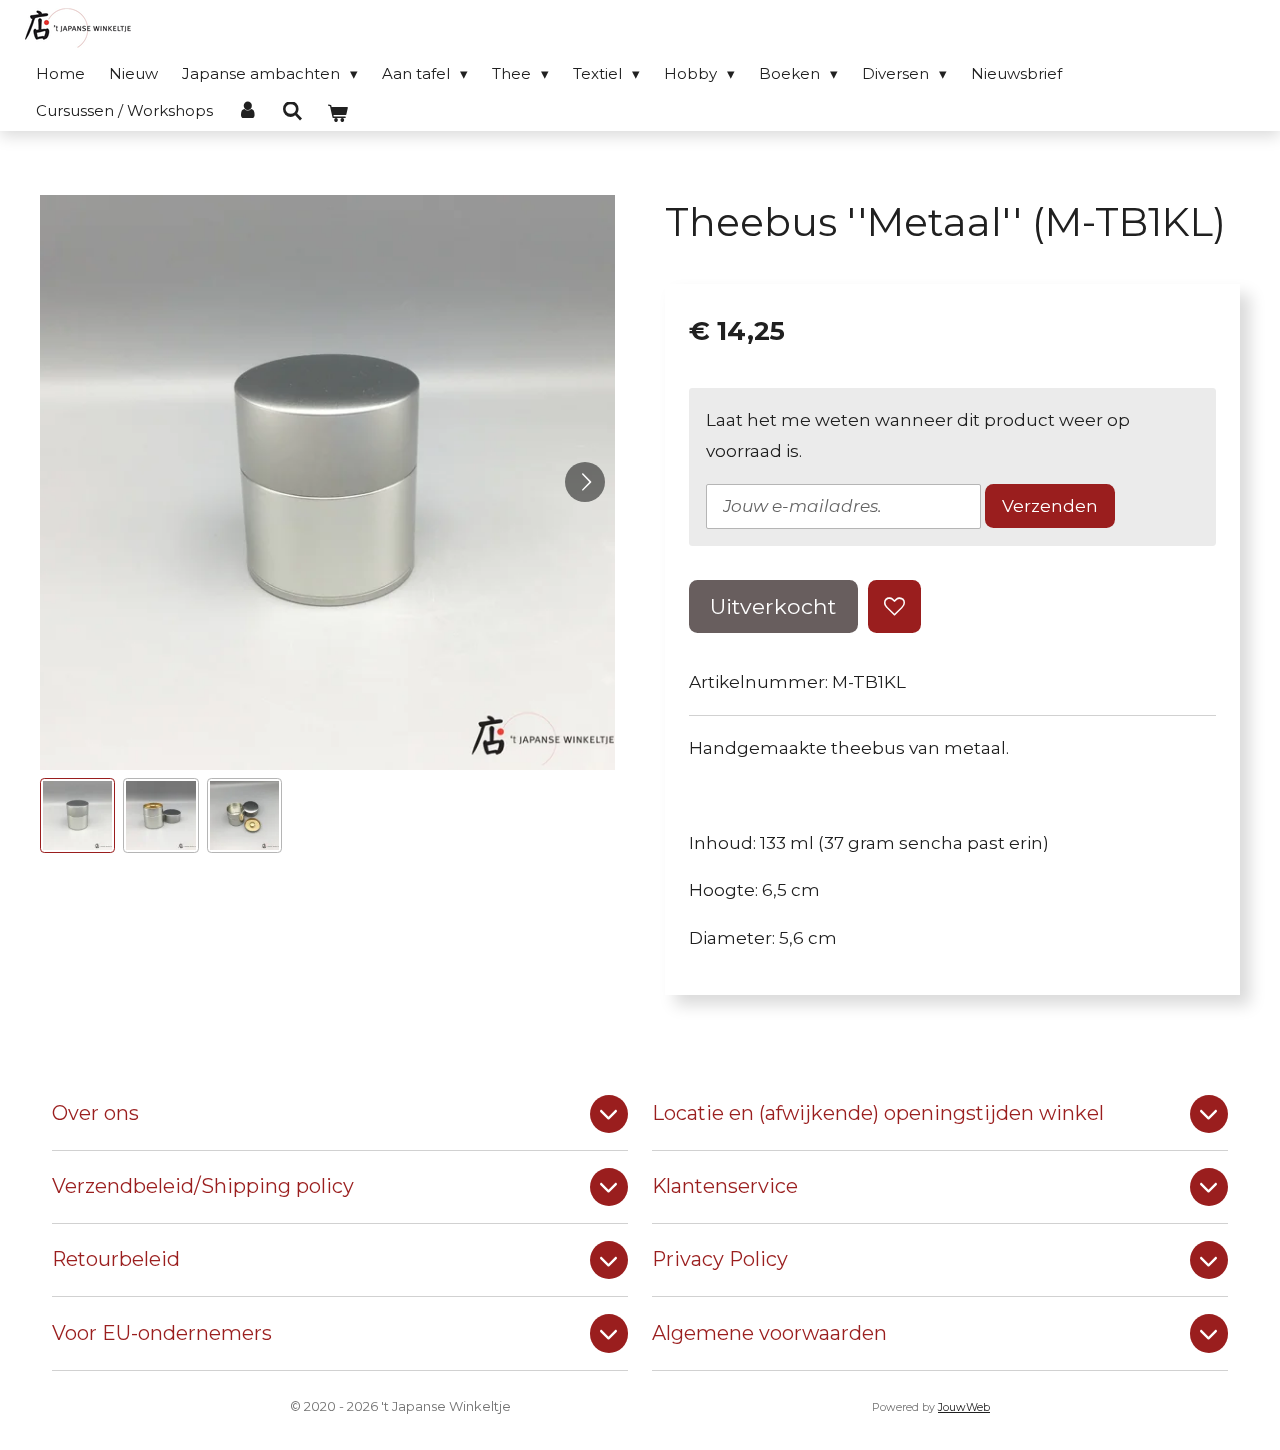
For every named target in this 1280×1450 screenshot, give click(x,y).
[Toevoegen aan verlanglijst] (894, 606)
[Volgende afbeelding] (585, 482)
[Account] (247, 110)
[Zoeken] (292, 111)
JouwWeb (964, 1407)
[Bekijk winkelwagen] (337, 113)
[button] (77, 815)
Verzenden (1050, 506)
